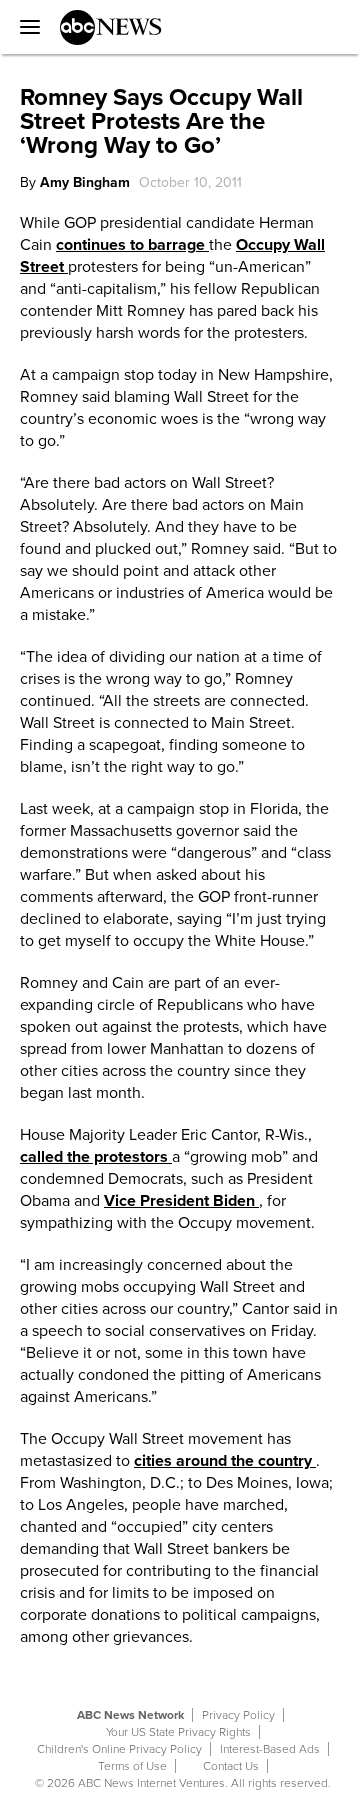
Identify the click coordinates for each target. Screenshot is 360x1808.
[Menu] (25, 27)
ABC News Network (130, 1715)
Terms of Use (132, 1766)
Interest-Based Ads (270, 1749)
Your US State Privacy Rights (178, 1732)
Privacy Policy (238, 1715)
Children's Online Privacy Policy (119, 1749)
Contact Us (231, 1766)
